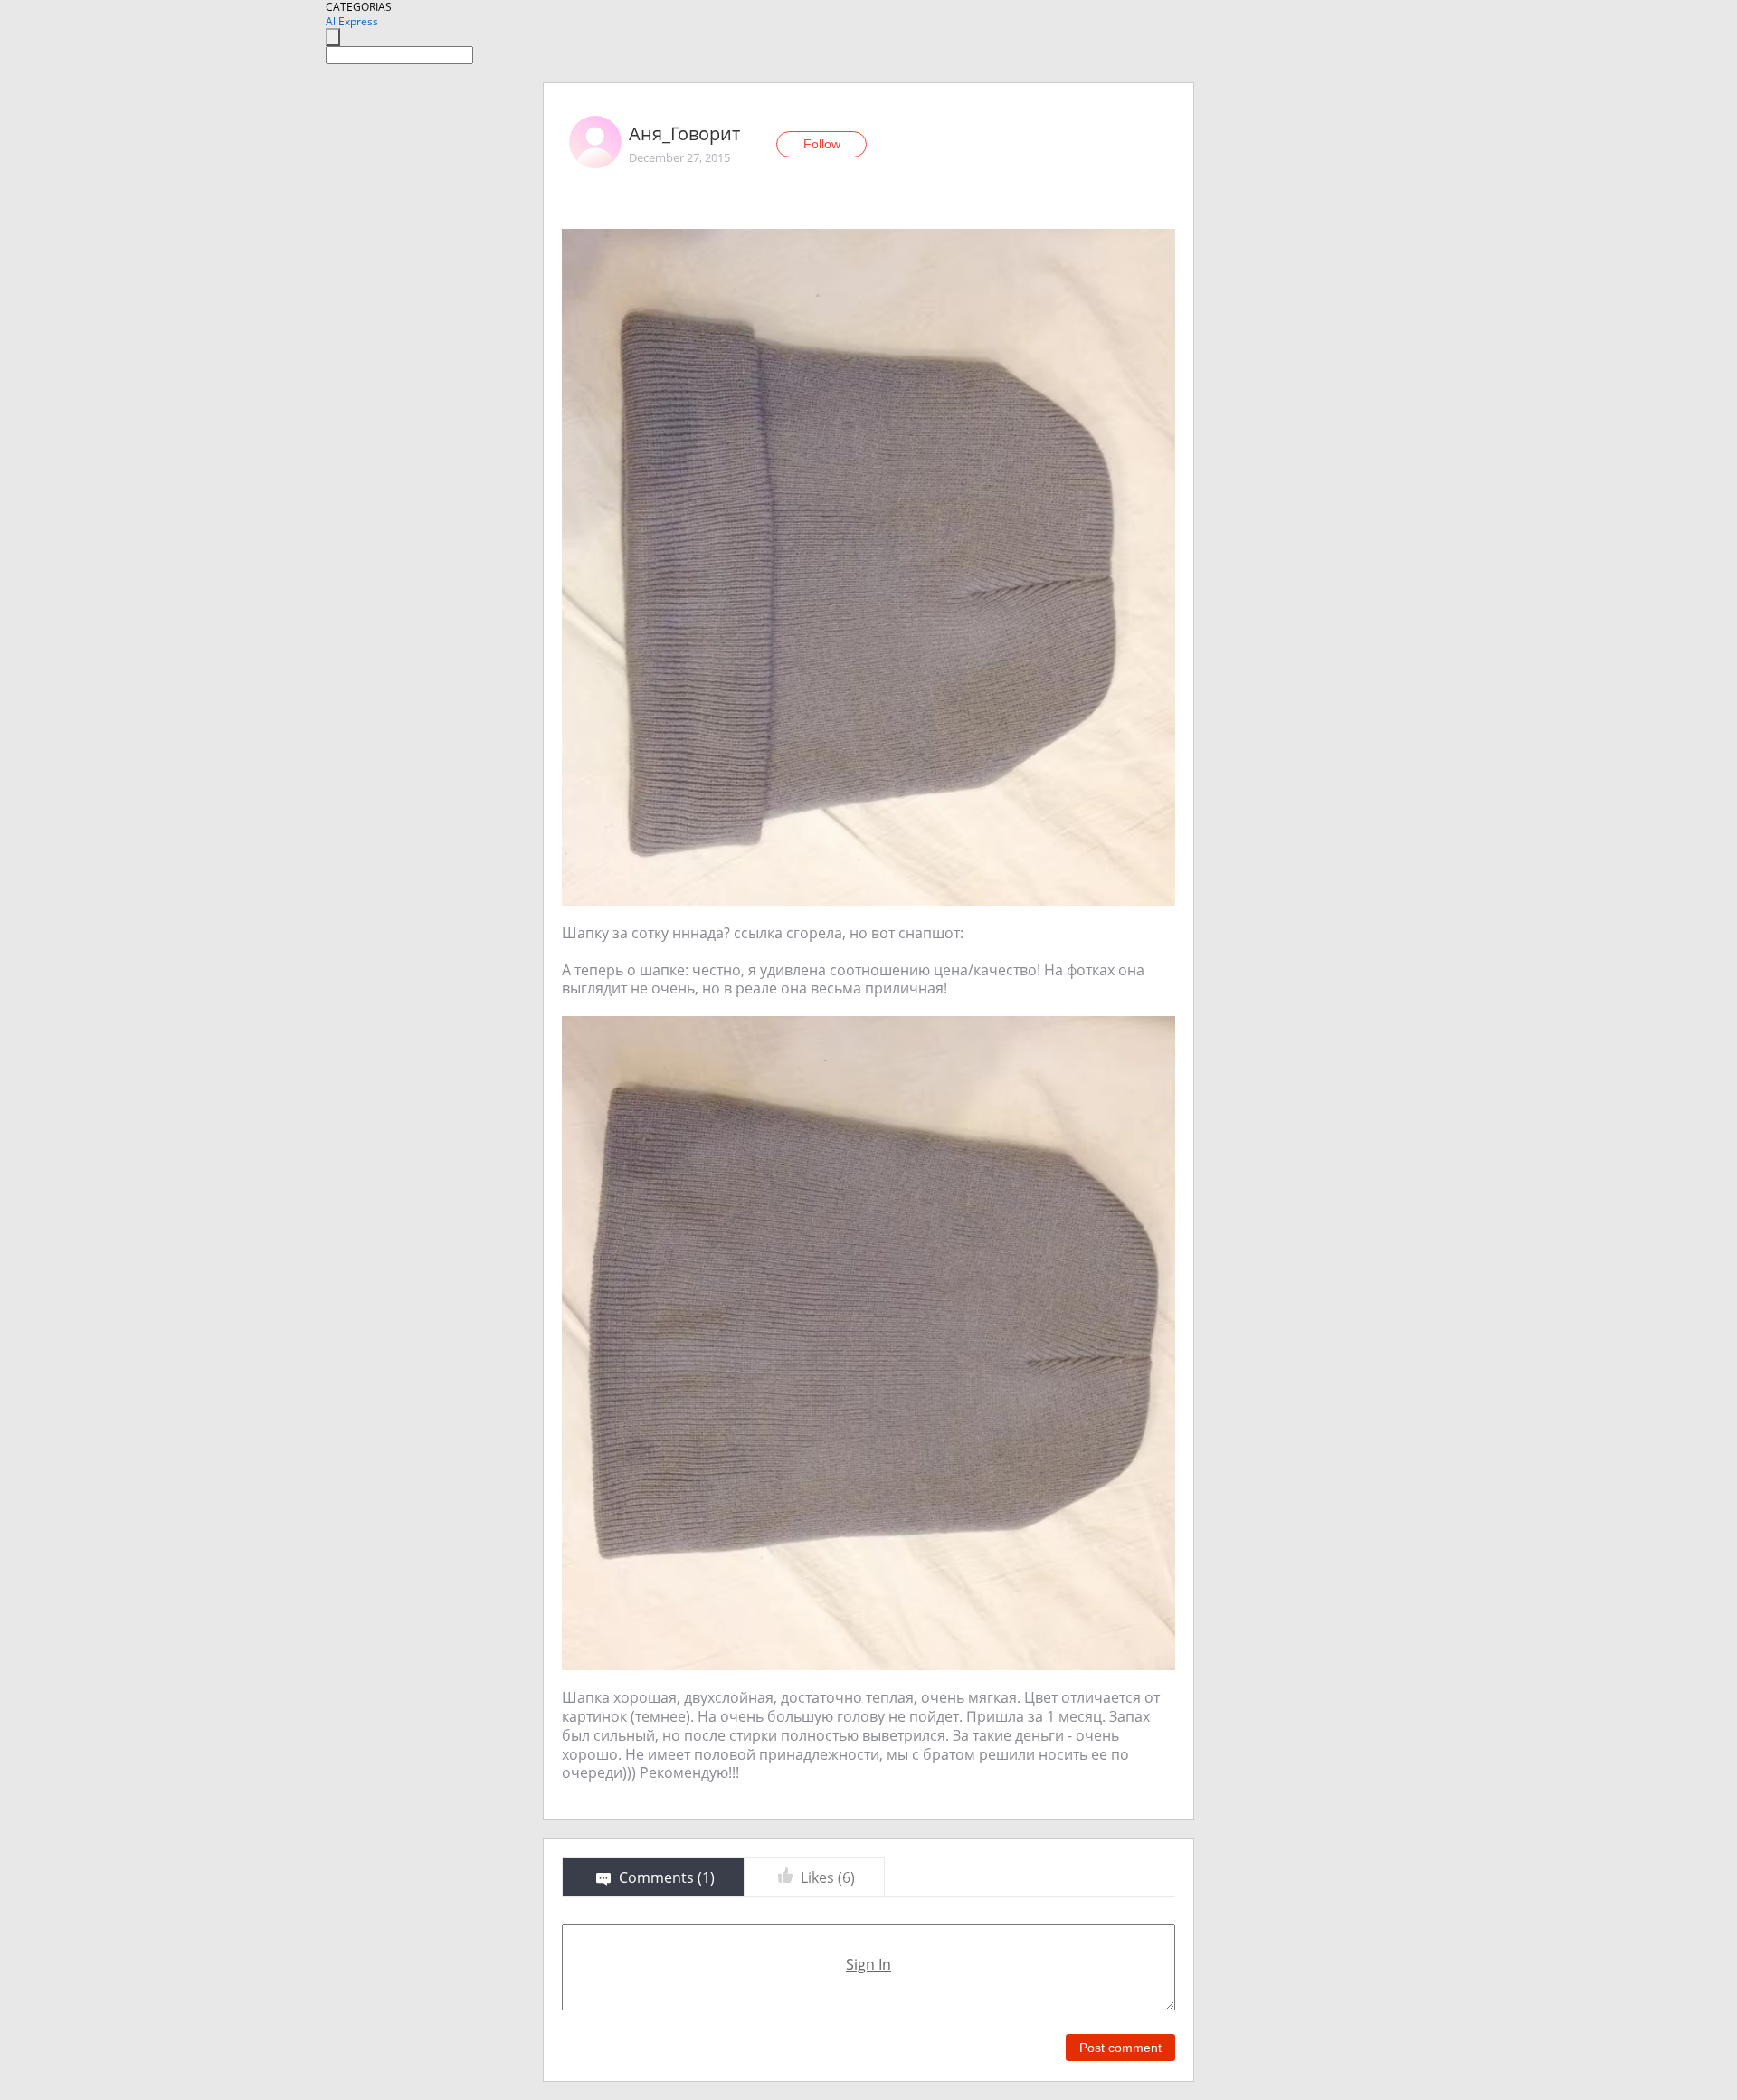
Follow (822, 144)
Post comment (1120, 2048)
